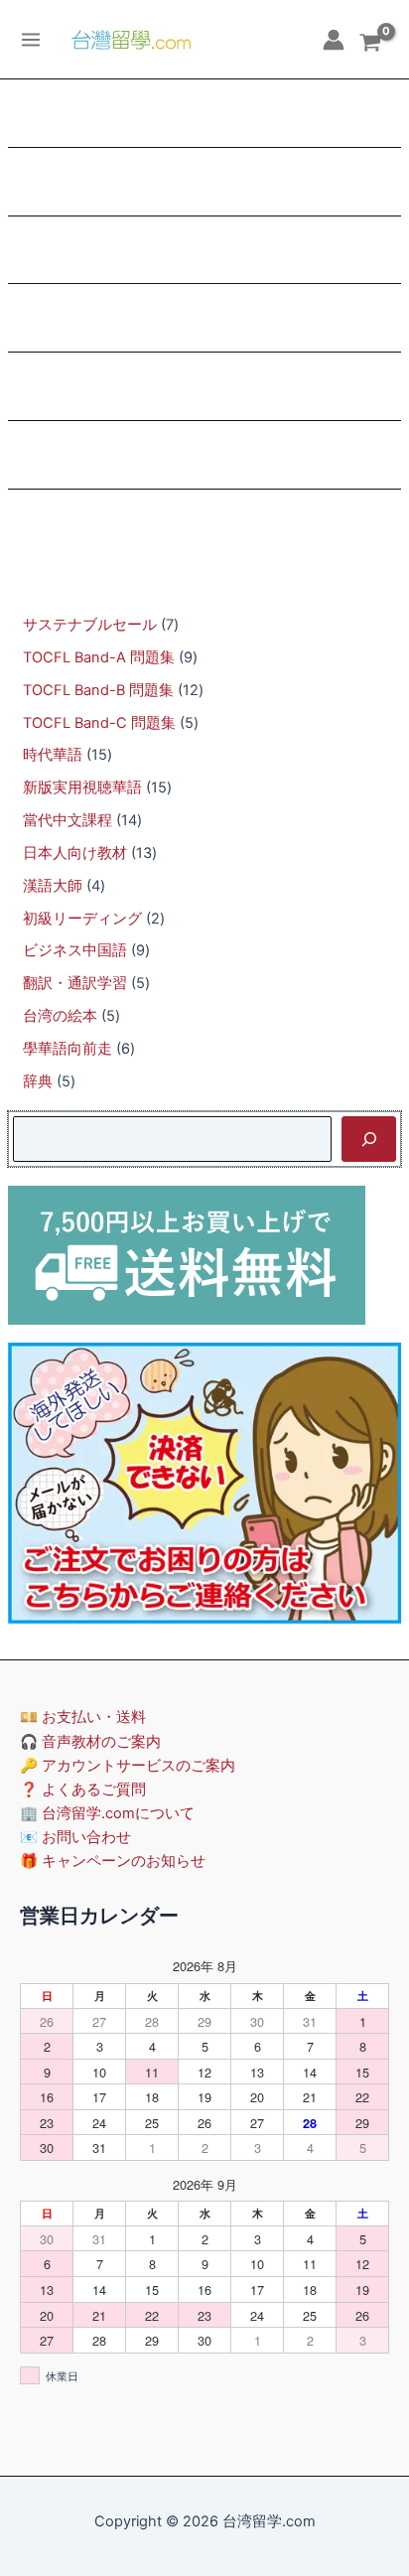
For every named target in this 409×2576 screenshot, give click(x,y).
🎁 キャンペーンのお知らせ (113, 1861)
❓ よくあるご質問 (83, 1789)
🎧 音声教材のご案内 (90, 1742)
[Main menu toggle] (31, 39)
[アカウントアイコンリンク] (334, 40)
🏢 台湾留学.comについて (107, 1813)
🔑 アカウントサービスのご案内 (128, 1766)
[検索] (369, 1139)
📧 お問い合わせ (75, 1837)
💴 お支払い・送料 (83, 1717)
